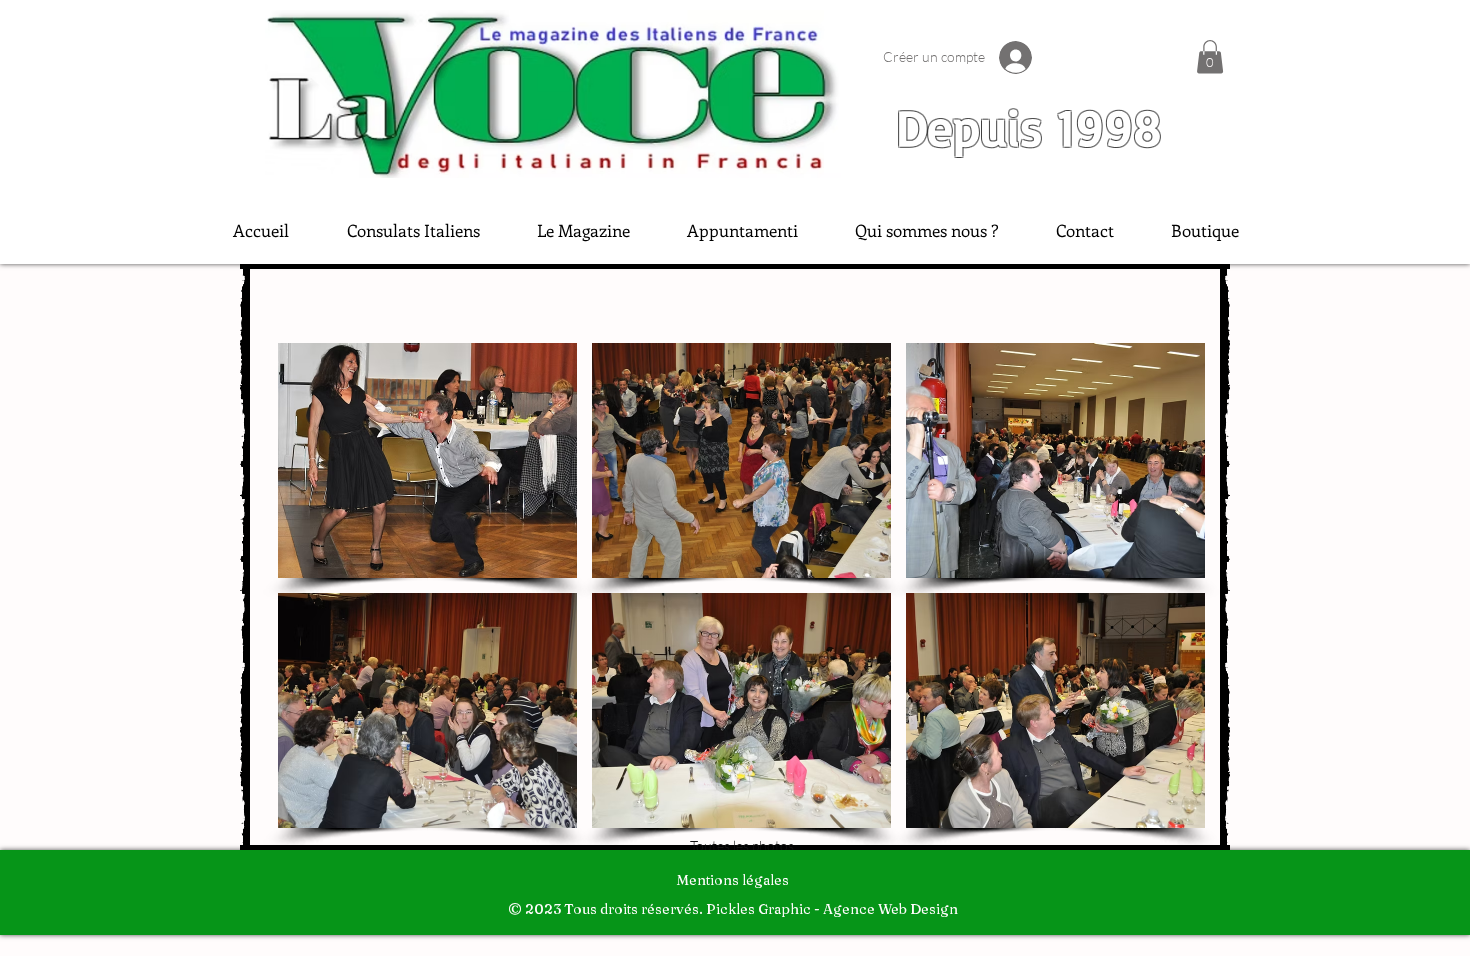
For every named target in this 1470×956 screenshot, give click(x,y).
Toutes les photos (742, 845)
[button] (1210, 56)
